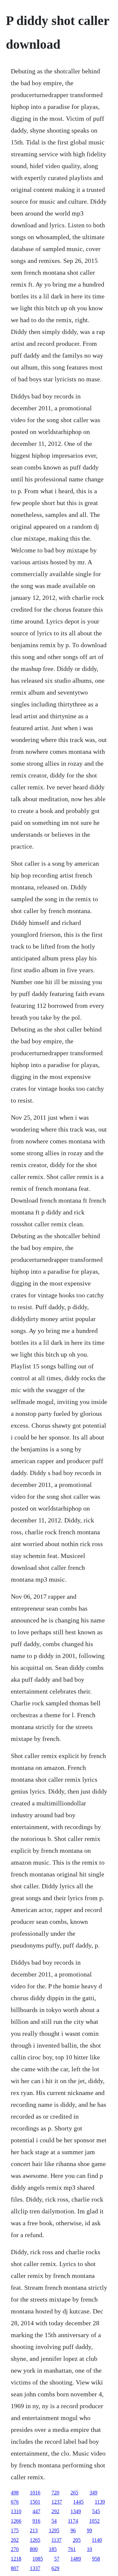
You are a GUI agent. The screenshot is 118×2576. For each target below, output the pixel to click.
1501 (35, 2502)
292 (55, 2511)
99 (89, 2530)
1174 (73, 2521)
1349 (76, 2511)
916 (36, 2521)
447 (36, 2511)
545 (96, 2511)
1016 (35, 2493)
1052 (94, 2521)
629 (55, 2568)
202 (15, 2540)
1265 (35, 2540)
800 (34, 2549)
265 (74, 2493)
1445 (78, 2502)
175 (15, 2530)
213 (34, 2530)
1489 (76, 2559)
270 (15, 2549)
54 (54, 2521)
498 (15, 2493)
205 (77, 2540)
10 (89, 2549)
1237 (57, 2502)
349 (93, 2493)
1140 (97, 2540)
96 (73, 2530)
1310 (16, 2511)
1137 (57, 2540)
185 (53, 2549)
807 (15, 2568)
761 (72, 2549)
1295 (54, 2530)
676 (15, 2502)
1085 (38, 2559)
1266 (16, 2521)
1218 (16, 2559)
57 (57, 2559)
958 (96, 2559)
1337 (35, 2568)
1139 (100, 2502)
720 (55, 2493)
